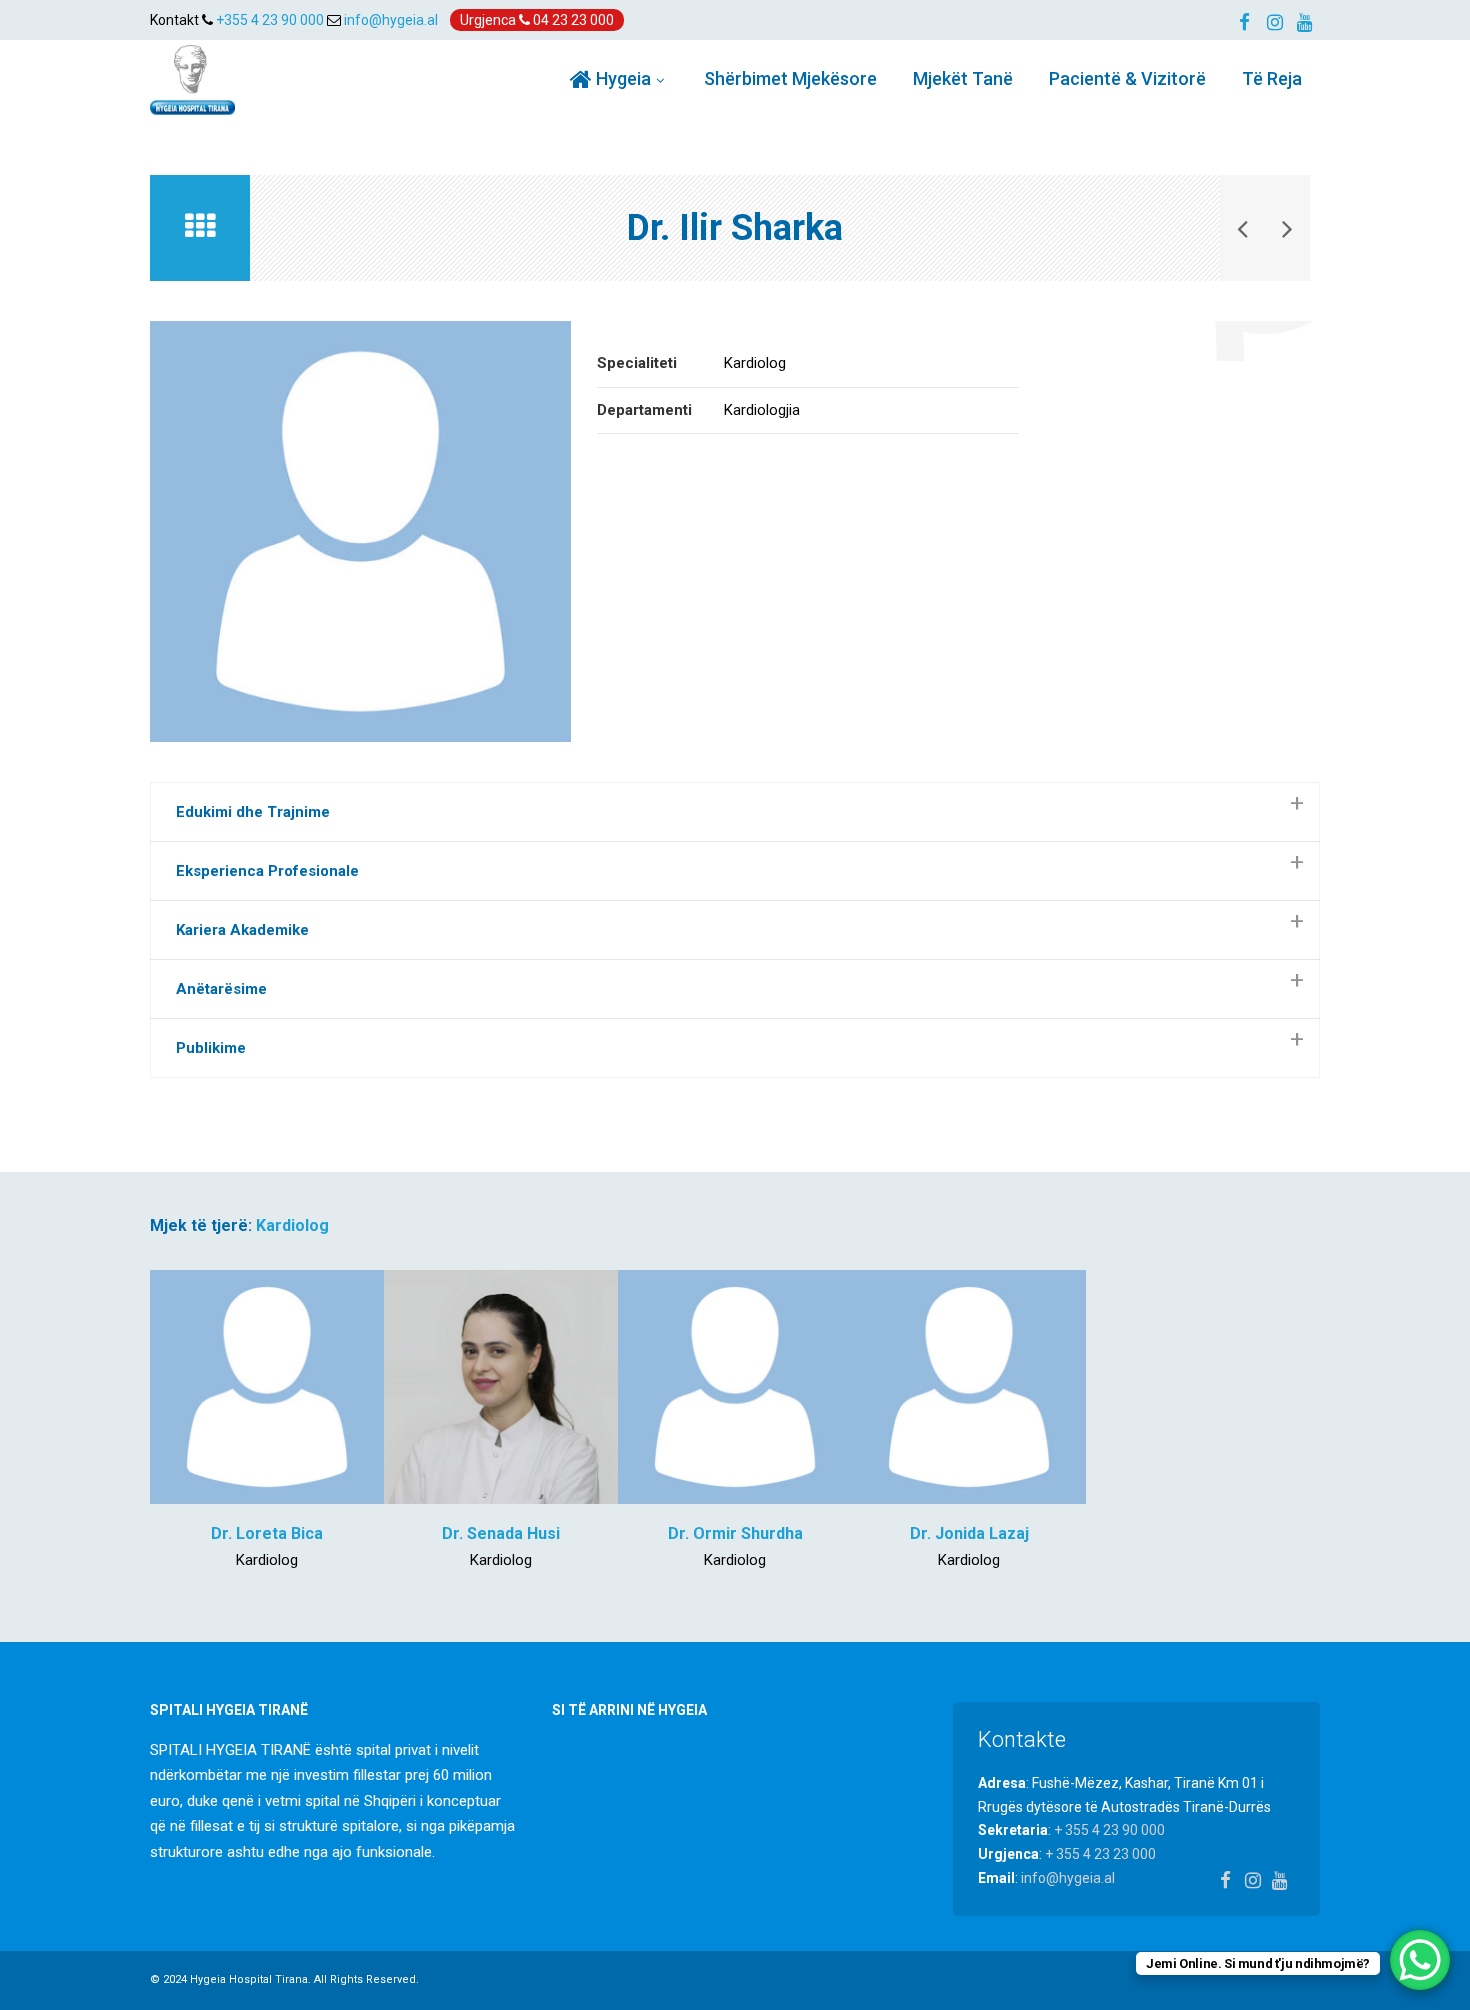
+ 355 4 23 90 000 (1109, 1830)
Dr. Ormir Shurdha (735, 1533)
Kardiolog (292, 1225)
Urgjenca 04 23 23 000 (537, 20)
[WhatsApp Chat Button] (1420, 1960)
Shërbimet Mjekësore (790, 78)
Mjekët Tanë (963, 78)
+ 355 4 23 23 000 (1100, 1854)
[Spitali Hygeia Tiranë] (192, 79)
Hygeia (621, 78)
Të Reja (1272, 78)
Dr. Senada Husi (501, 1533)
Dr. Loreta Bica (267, 1533)
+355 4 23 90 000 (270, 20)
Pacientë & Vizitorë (1127, 78)
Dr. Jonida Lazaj (969, 1533)
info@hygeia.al (391, 20)
